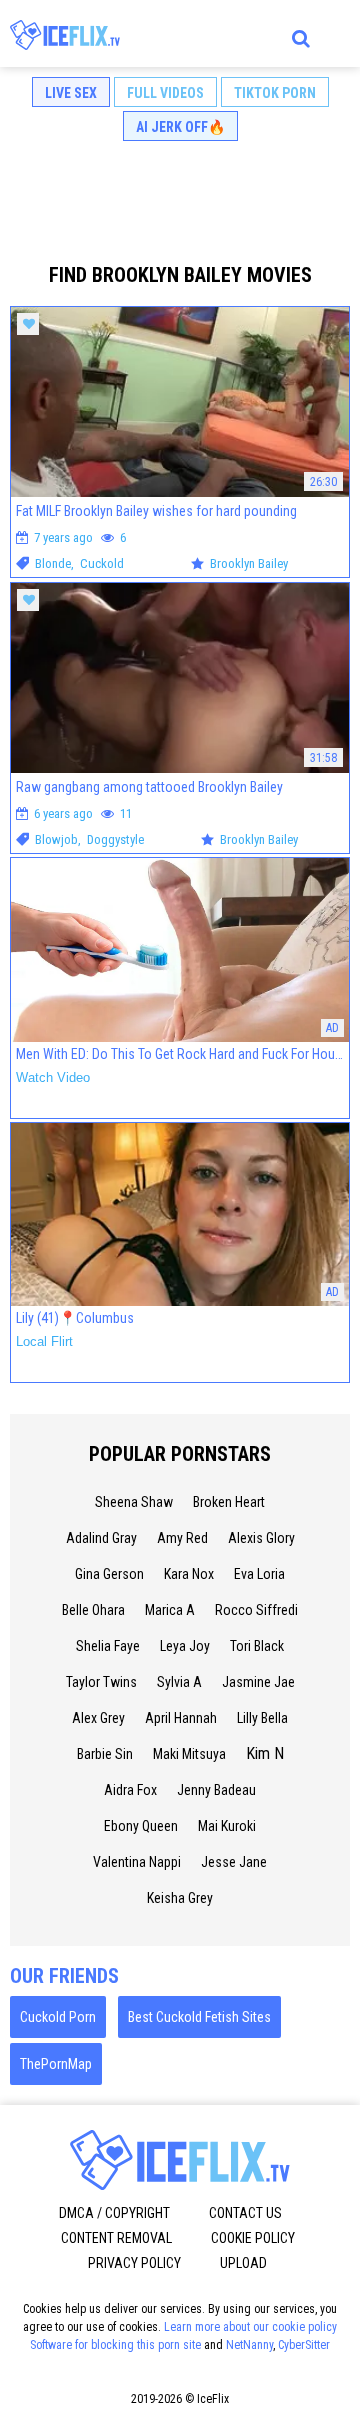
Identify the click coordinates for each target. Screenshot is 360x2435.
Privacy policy (134, 2263)
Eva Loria (259, 1574)
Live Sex (71, 93)
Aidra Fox (130, 1790)
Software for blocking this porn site (115, 2345)
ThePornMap (56, 2064)
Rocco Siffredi (256, 1610)
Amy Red (182, 1538)
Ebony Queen (141, 1826)
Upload (243, 2263)
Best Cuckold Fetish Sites (199, 2017)
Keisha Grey (180, 1898)
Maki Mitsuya (189, 1754)
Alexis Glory (261, 1538)
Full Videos (165, 93)
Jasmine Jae (258, 1682)
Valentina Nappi (137, 1862)
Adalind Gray (101, 1538)
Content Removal (116, 2238)
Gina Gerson (109, 1574)
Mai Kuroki (227, 1826)
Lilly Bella (262, 1718)
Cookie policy (253, 2238)
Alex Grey (98, 1718)
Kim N (265, 1753)
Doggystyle (115, 839)
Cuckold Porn (58, 2017)
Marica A (170, 1610)
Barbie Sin (105, 1754)
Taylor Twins (101, 1682)
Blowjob (56, 839)
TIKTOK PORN (275, 93)
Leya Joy (185, 1646)
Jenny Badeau (216, 1790)
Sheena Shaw (134, 1502)
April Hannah (181, 1718)
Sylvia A (179, 1682)
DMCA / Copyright (114, 2213)
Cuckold (102, 563)
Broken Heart (229, 1502)
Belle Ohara (93, 1610)
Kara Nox (189, 1574)
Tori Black (257, 1646)
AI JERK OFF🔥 (180, 127)
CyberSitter (304, 2345)
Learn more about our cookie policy (250, 2327)
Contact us (245, 2213)
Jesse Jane (234, 1862)
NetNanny (249, 2345)
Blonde (53, 563)
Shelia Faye (108, 1646)
